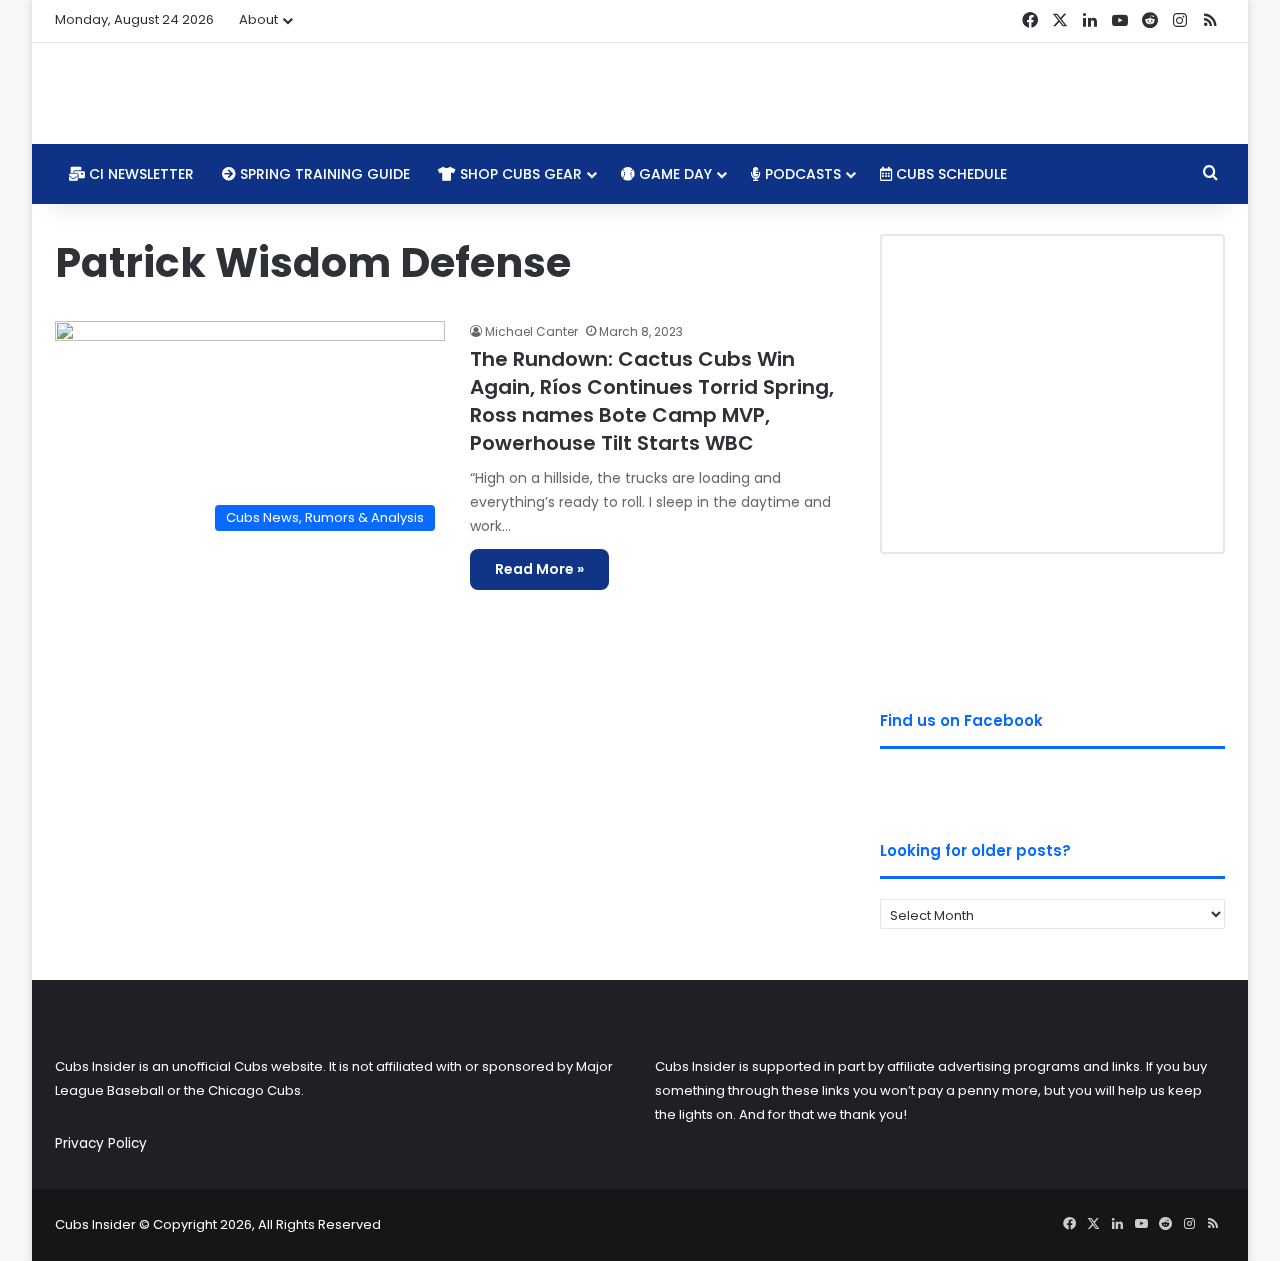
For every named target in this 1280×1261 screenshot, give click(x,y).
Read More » (539, 569)
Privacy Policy (101, 1143)
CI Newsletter (139, 174)
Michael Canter (531, 331)
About (258, 19)
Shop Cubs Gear (519, 174)
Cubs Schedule (949, 174)
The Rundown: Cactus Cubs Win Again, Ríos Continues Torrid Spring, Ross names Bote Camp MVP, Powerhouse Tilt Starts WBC (652, 401)
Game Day (673, 174)
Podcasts (801, 174)
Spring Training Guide (323, 174)
